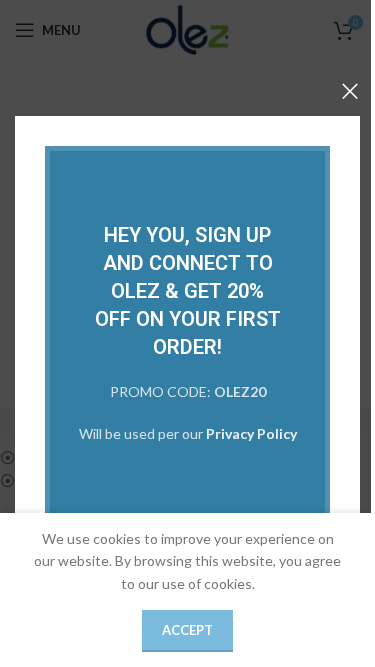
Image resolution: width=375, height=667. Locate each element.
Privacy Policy (251, 434)
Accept (187, 630)
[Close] (350, 91)
